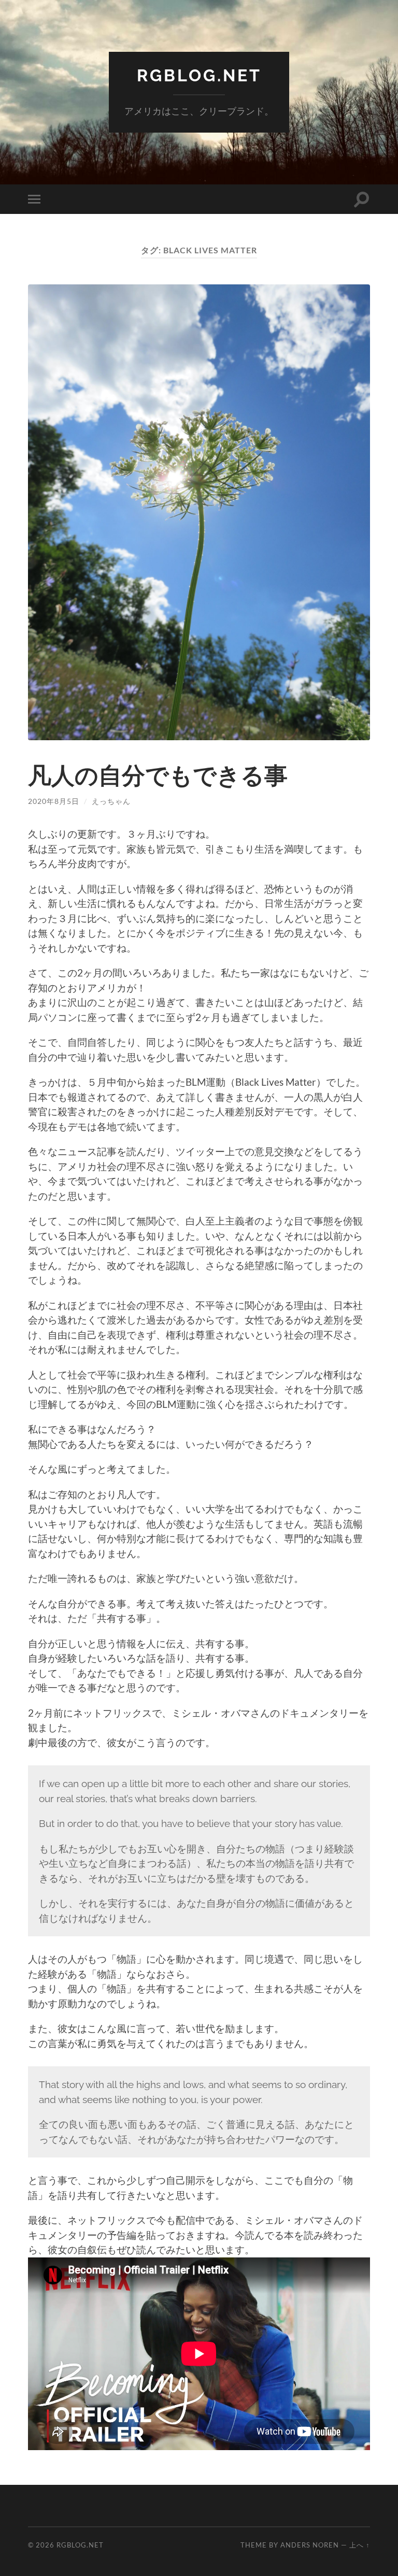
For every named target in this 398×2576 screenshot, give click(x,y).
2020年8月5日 (54, 801)
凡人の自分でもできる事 (158, 775)
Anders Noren (310, 2545)
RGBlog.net (199, 75)
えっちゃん (111, 801)
